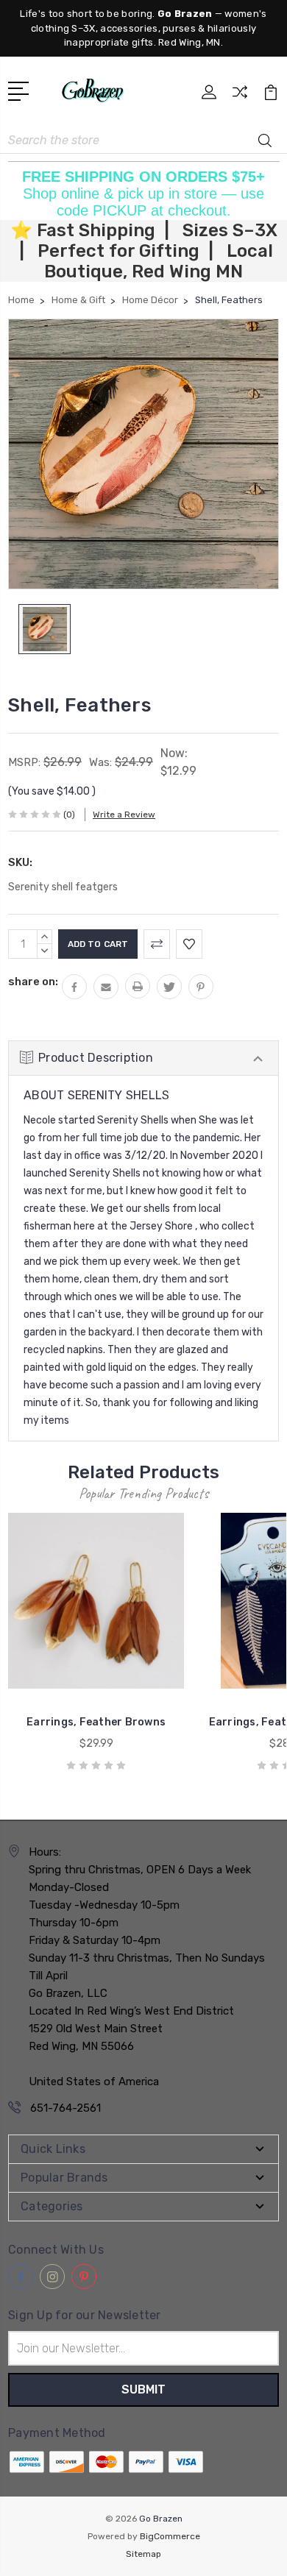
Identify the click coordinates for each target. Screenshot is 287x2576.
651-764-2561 (65, 2108)
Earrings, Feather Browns (96, 1722)
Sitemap (143, 2554)
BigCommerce (170, 2536)
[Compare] (240, 97)
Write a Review (124, 815)
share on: (33, 982)
